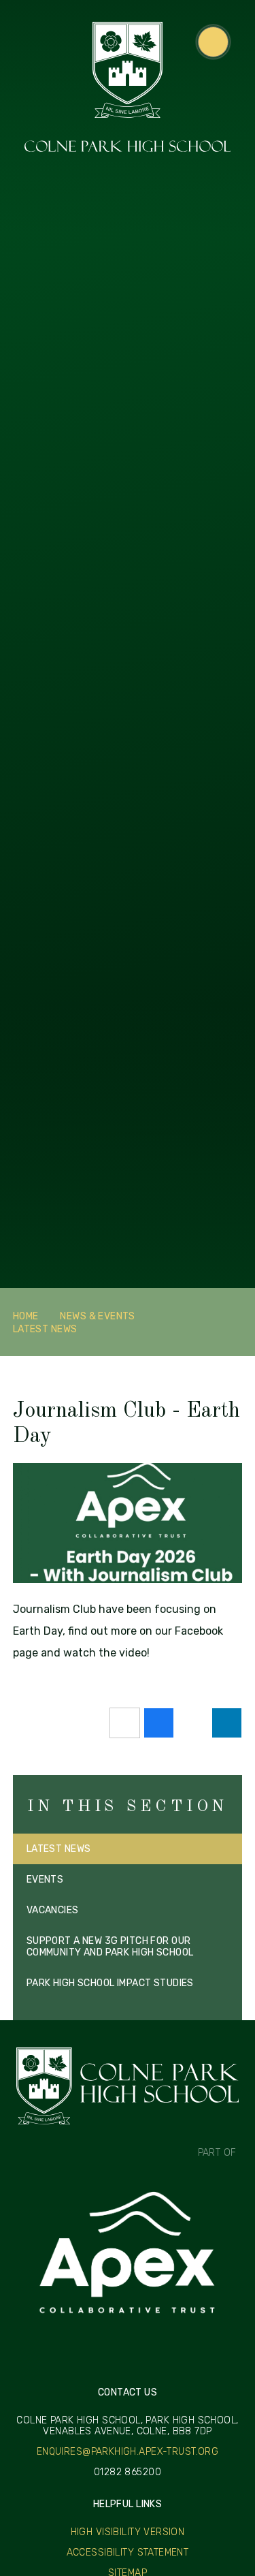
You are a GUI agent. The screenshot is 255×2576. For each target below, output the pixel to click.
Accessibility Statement (128, 2553)
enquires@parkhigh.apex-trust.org (128, 2452)
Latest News (45, 1329)
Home (26, 1316)
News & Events (97, 1316)
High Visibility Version (128, 2532)
